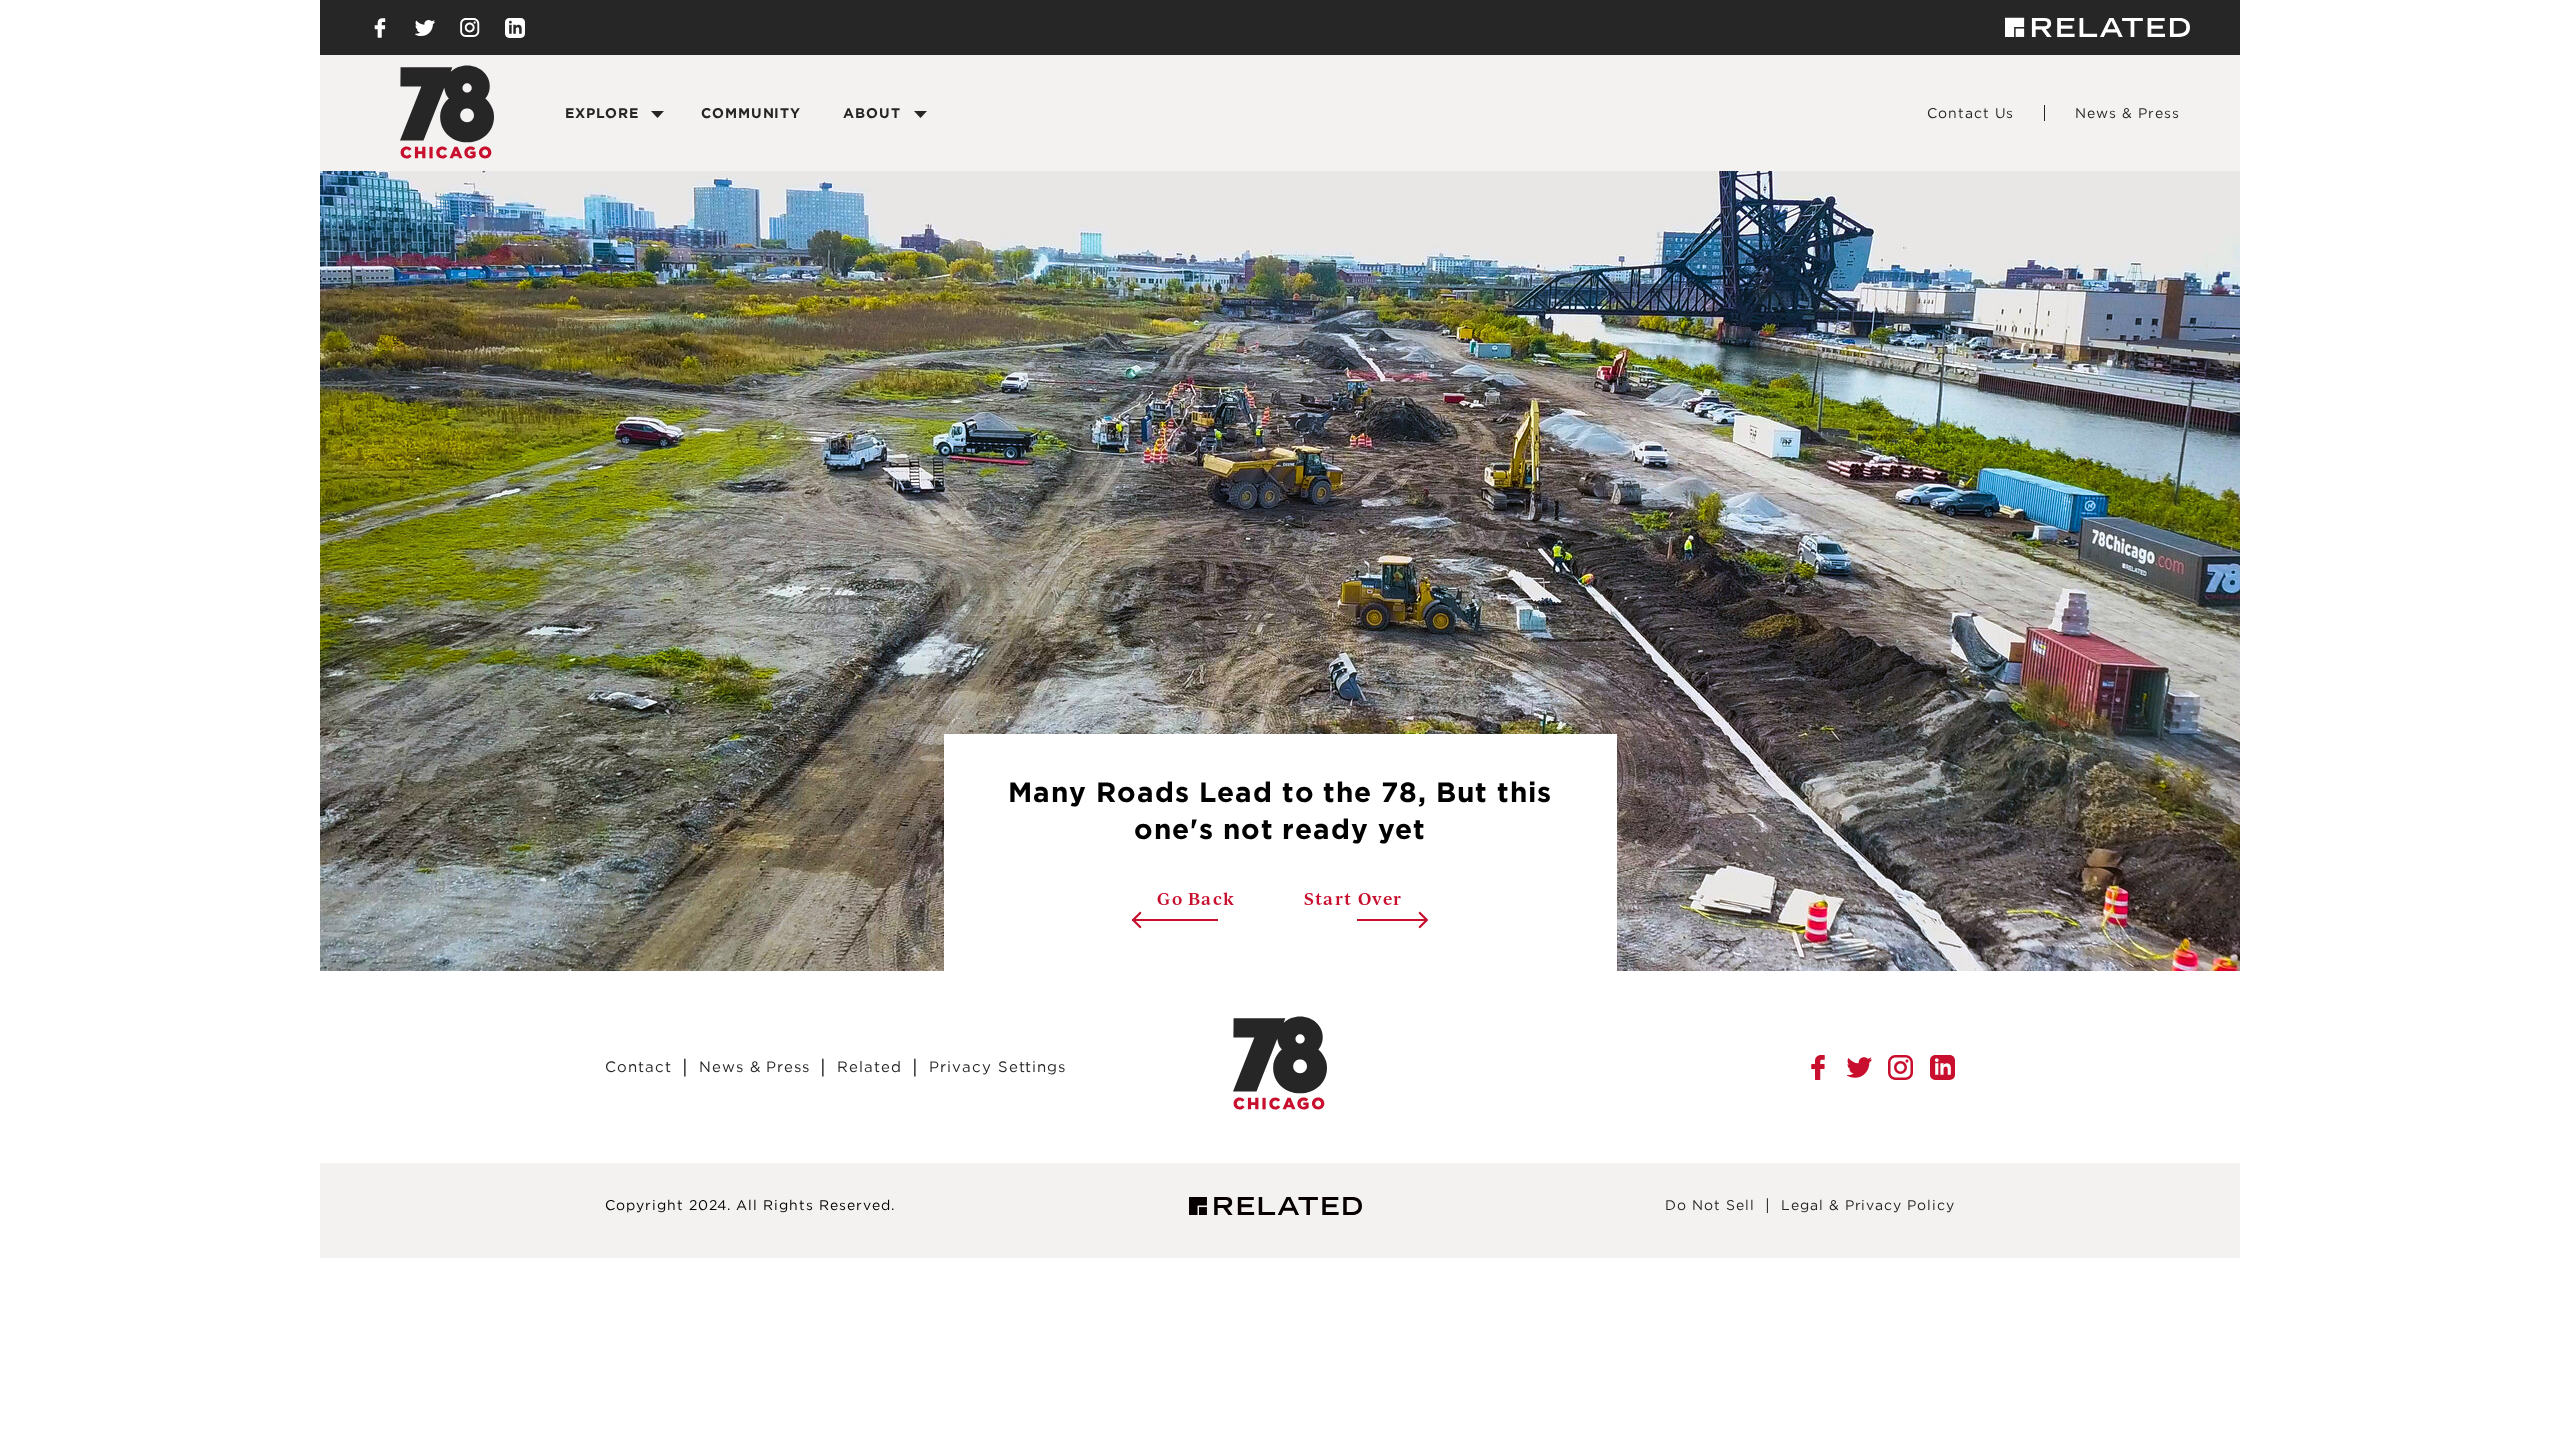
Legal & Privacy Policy (1868, 1205)
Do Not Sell (1710, 1205)
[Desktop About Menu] (920, 113)
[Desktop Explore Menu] (658, 113)
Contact (638, 1067)
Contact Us (1971, 113)
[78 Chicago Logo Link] (1280, 1105)
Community (751, 113)
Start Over (1353, 898)
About (872, 113)
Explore (602, 113)
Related (869, 1067)
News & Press (2127, 113)
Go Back (1230, 898)
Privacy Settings (997, 1067)
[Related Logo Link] (2097, 27)
